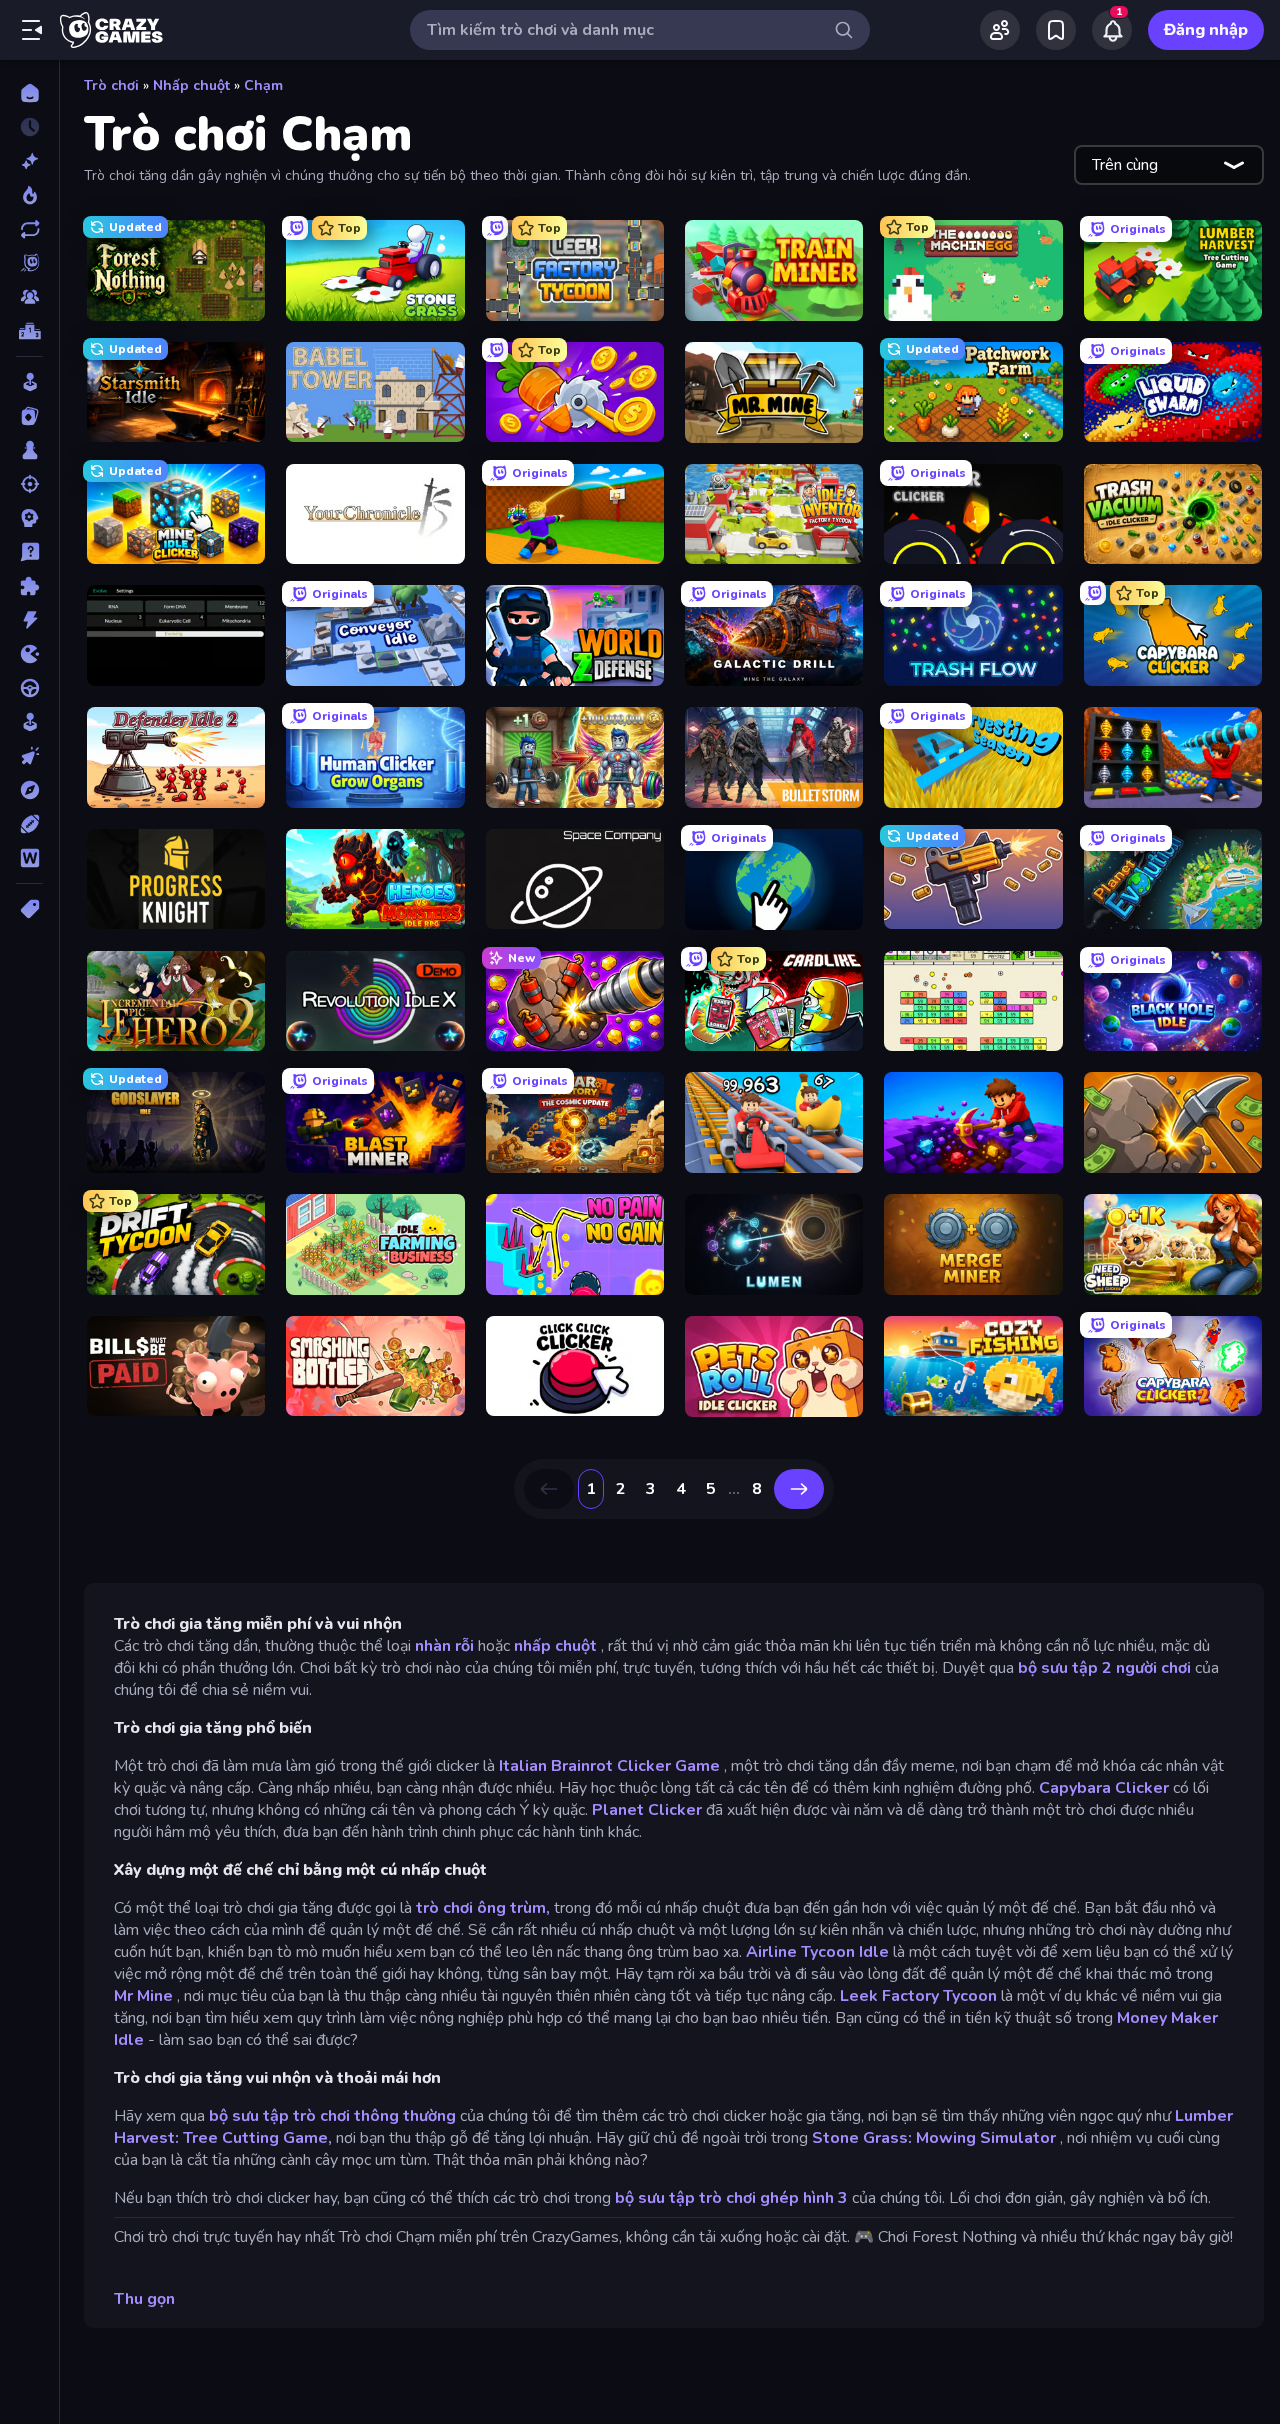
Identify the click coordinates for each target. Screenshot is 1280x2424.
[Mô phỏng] (29, 722)
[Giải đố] (29, 586)
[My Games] (1056, 30)
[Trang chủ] (29, 93)
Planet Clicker (647, 1810)
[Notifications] (1112, 30)
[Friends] (1000, 30)
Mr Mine (143, 1996)
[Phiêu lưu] (29, 790)
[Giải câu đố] (29, 552)
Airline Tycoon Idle (817, 1952)
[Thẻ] (29, 909)
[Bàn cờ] (29, 450)
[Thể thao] (29, 824)
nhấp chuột (555, 1646)
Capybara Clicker (1104, 1788)
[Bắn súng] (29, 484)
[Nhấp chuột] (29, 756)
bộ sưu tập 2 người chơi (1104, 1668)
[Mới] (29, 161)
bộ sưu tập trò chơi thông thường (332, 2116)
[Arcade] (29, 382)
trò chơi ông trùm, (483, 1908)
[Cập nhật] (29, 229)
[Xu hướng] (29, 195)
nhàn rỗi (444, 1646)
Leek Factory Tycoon (918, 1996)
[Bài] (29, 416)
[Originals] (29, 263)
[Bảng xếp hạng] (29, 331)
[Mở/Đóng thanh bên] (32, 30)
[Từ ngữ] (29, 858)
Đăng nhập (1206, 30)
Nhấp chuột (191, 85)
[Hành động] (29, 620)
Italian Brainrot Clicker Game (609, 1766)
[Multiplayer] (29, 297)
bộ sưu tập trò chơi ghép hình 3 (731, 2198)
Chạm (263, 85)
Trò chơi (111, 85)
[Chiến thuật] (29, 518)
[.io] (29, 654)
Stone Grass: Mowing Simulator (934, 2138)
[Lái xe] (29, 688)
